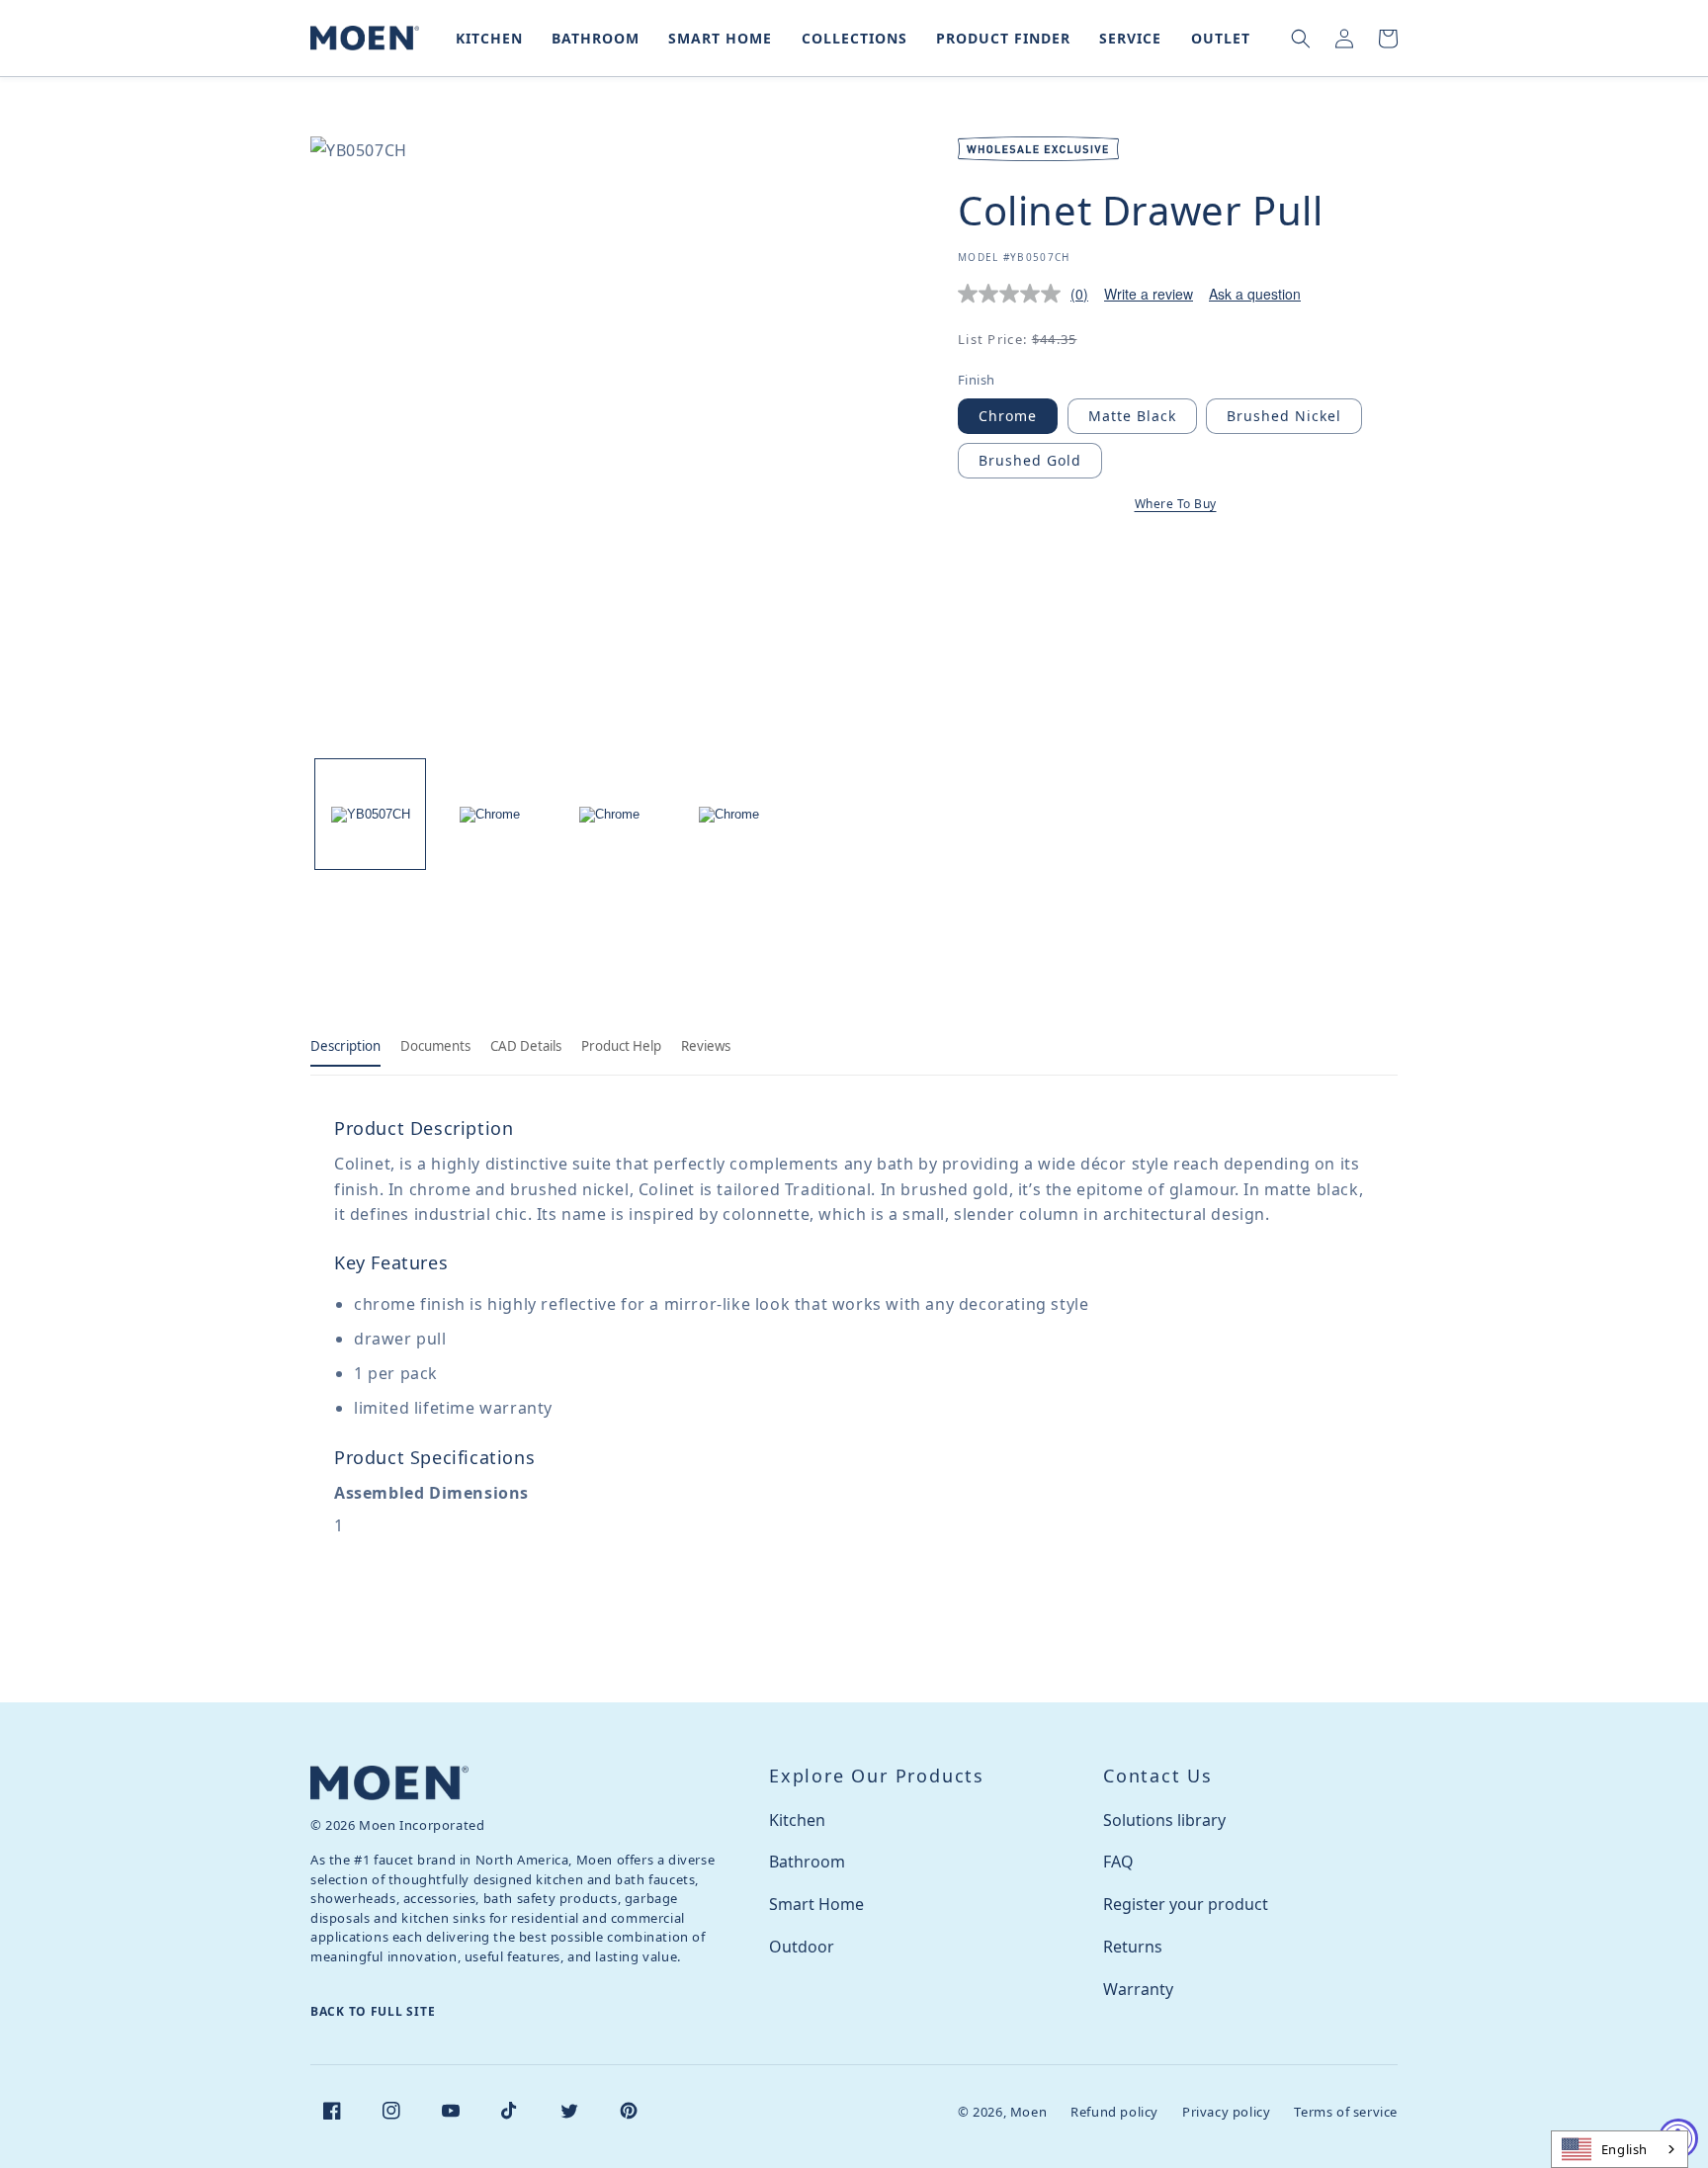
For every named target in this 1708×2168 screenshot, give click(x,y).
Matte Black (1132, 416)
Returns (1133, 1947)
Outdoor (802, 1947)
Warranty (1138, 1989)
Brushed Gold (1030, 460)
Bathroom (807, 1862)
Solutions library (1164, 1820)
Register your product (1186, 1904)
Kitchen (797, 1820)
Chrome (1008, 416)
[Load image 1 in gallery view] (370, 814)
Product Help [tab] (621, 1046)
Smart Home (816, 1904)
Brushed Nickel (1284, 416)
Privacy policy (1226, 2112)
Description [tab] (345, 1046)
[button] (485, 38)
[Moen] (389, 1783)
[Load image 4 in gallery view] (729, 814)
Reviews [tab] (706, 1046)
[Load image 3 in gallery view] (609, 814)
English (1624, 2149)
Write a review (1149, 294)
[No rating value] (1014, 294)
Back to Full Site (373, 2011)
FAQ (1118, 1862)
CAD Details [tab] (526, 1046)
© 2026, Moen (1002, 2112)
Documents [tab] (435, 1046)
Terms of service (1346, 2112)
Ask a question (1255, 294)
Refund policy (1114, 2112)
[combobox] (1620, 2149)
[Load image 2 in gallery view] (490, 814)
